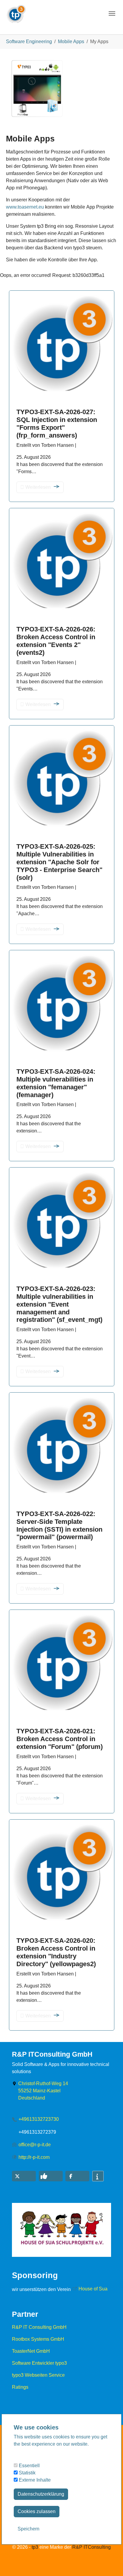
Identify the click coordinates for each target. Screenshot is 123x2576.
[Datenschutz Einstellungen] (12, 2563)
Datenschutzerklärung (41, 2494)
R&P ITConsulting (92, 2547)
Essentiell (29, 2466)
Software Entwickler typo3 (39, 2363)
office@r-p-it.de (35, 2145)
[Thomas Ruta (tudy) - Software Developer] (16, 12)
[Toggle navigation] (112, 13)
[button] (24, 2176)
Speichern (29, 2529)
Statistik (27, 2473)
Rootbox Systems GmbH (38, 2339)
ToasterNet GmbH (31, 2351)
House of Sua (93, 2289)
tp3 (35, 2547)
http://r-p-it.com (34, 2157)
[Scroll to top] (110, 2563)
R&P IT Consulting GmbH (39, 2327)
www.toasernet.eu (25, 207)
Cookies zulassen (37, 2511)
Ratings (20, 2387)
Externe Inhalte (34, 2480)
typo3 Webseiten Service (38, 2375)
